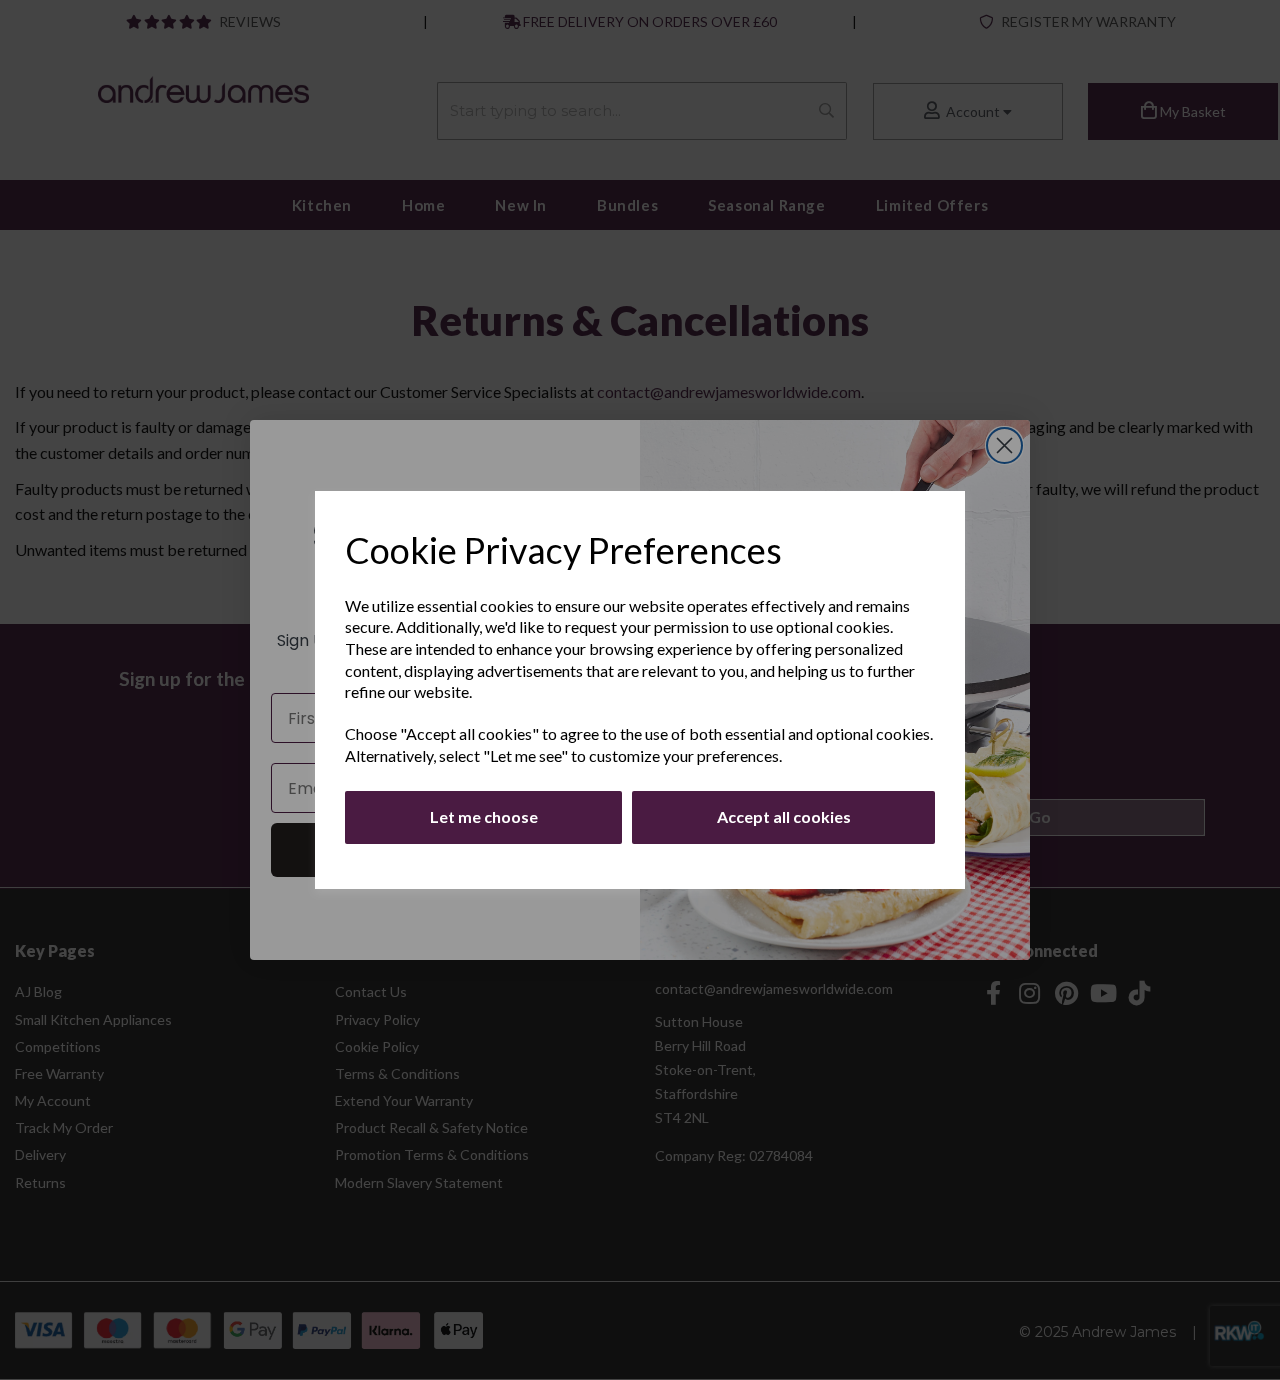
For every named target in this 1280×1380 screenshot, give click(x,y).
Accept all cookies (784, 816)
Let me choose (484, 816)
